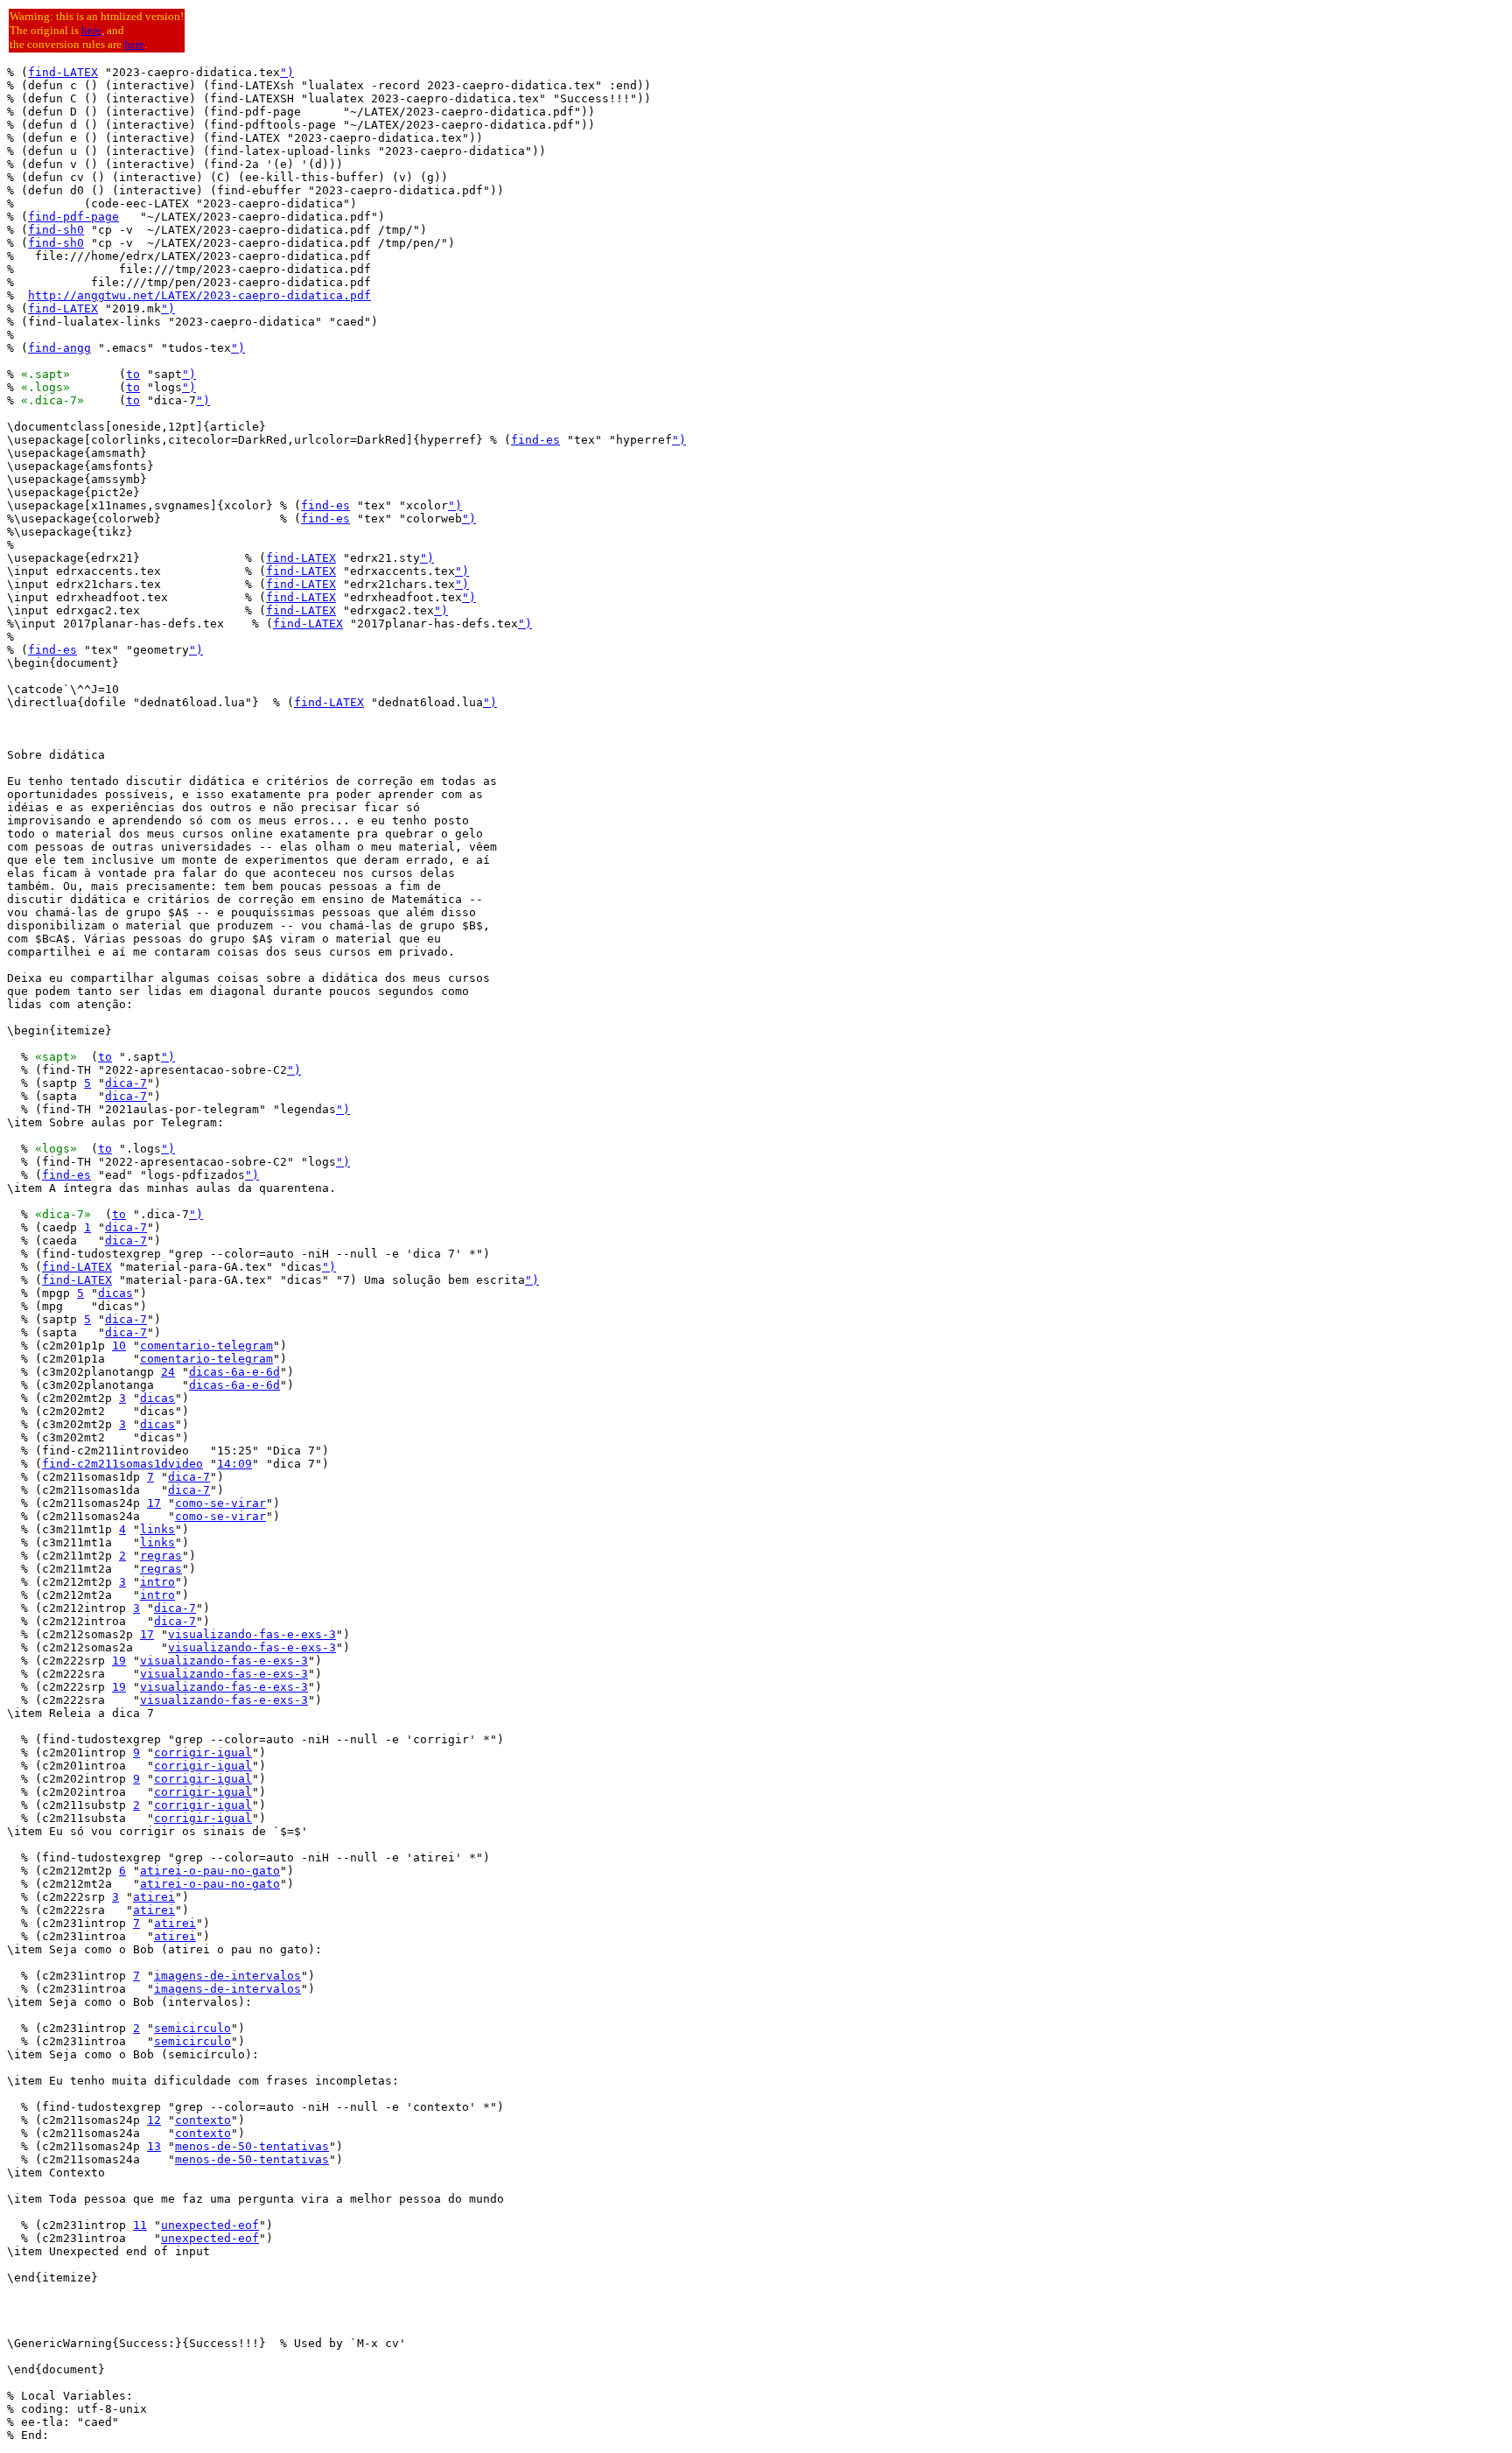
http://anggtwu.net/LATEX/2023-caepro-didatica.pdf (199, 295)
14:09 (234, 1464)
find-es (535, 440)
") (287, 72)
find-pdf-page (73, 217)
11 (140, 2225)
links (157, 1529)
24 (168, 1372)
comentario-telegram (206, 1346)
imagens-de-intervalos (227, 1976)
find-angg (59, 348)
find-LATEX (63, 72)
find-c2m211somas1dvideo (122, 1464)
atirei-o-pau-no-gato (210, 1871)
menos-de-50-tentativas (252, 2146)
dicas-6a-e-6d (234, 1372)
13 (154, 2146)
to (133, 374)
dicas (115, 1293)
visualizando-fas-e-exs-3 (252, 1634)
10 (119, 1346)
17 (154, 1503)
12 (154, 2120)
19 (119, 1661)
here (91, 30)
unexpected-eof (210, 2225)
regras (161, 1556)
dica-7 (126, 1083)
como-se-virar (220, 1503)
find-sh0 (56, 230)
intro (157, 1582)
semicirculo (192, 2028)
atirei (154, 1897)
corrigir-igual (203, 1752)
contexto (203, 2120)
